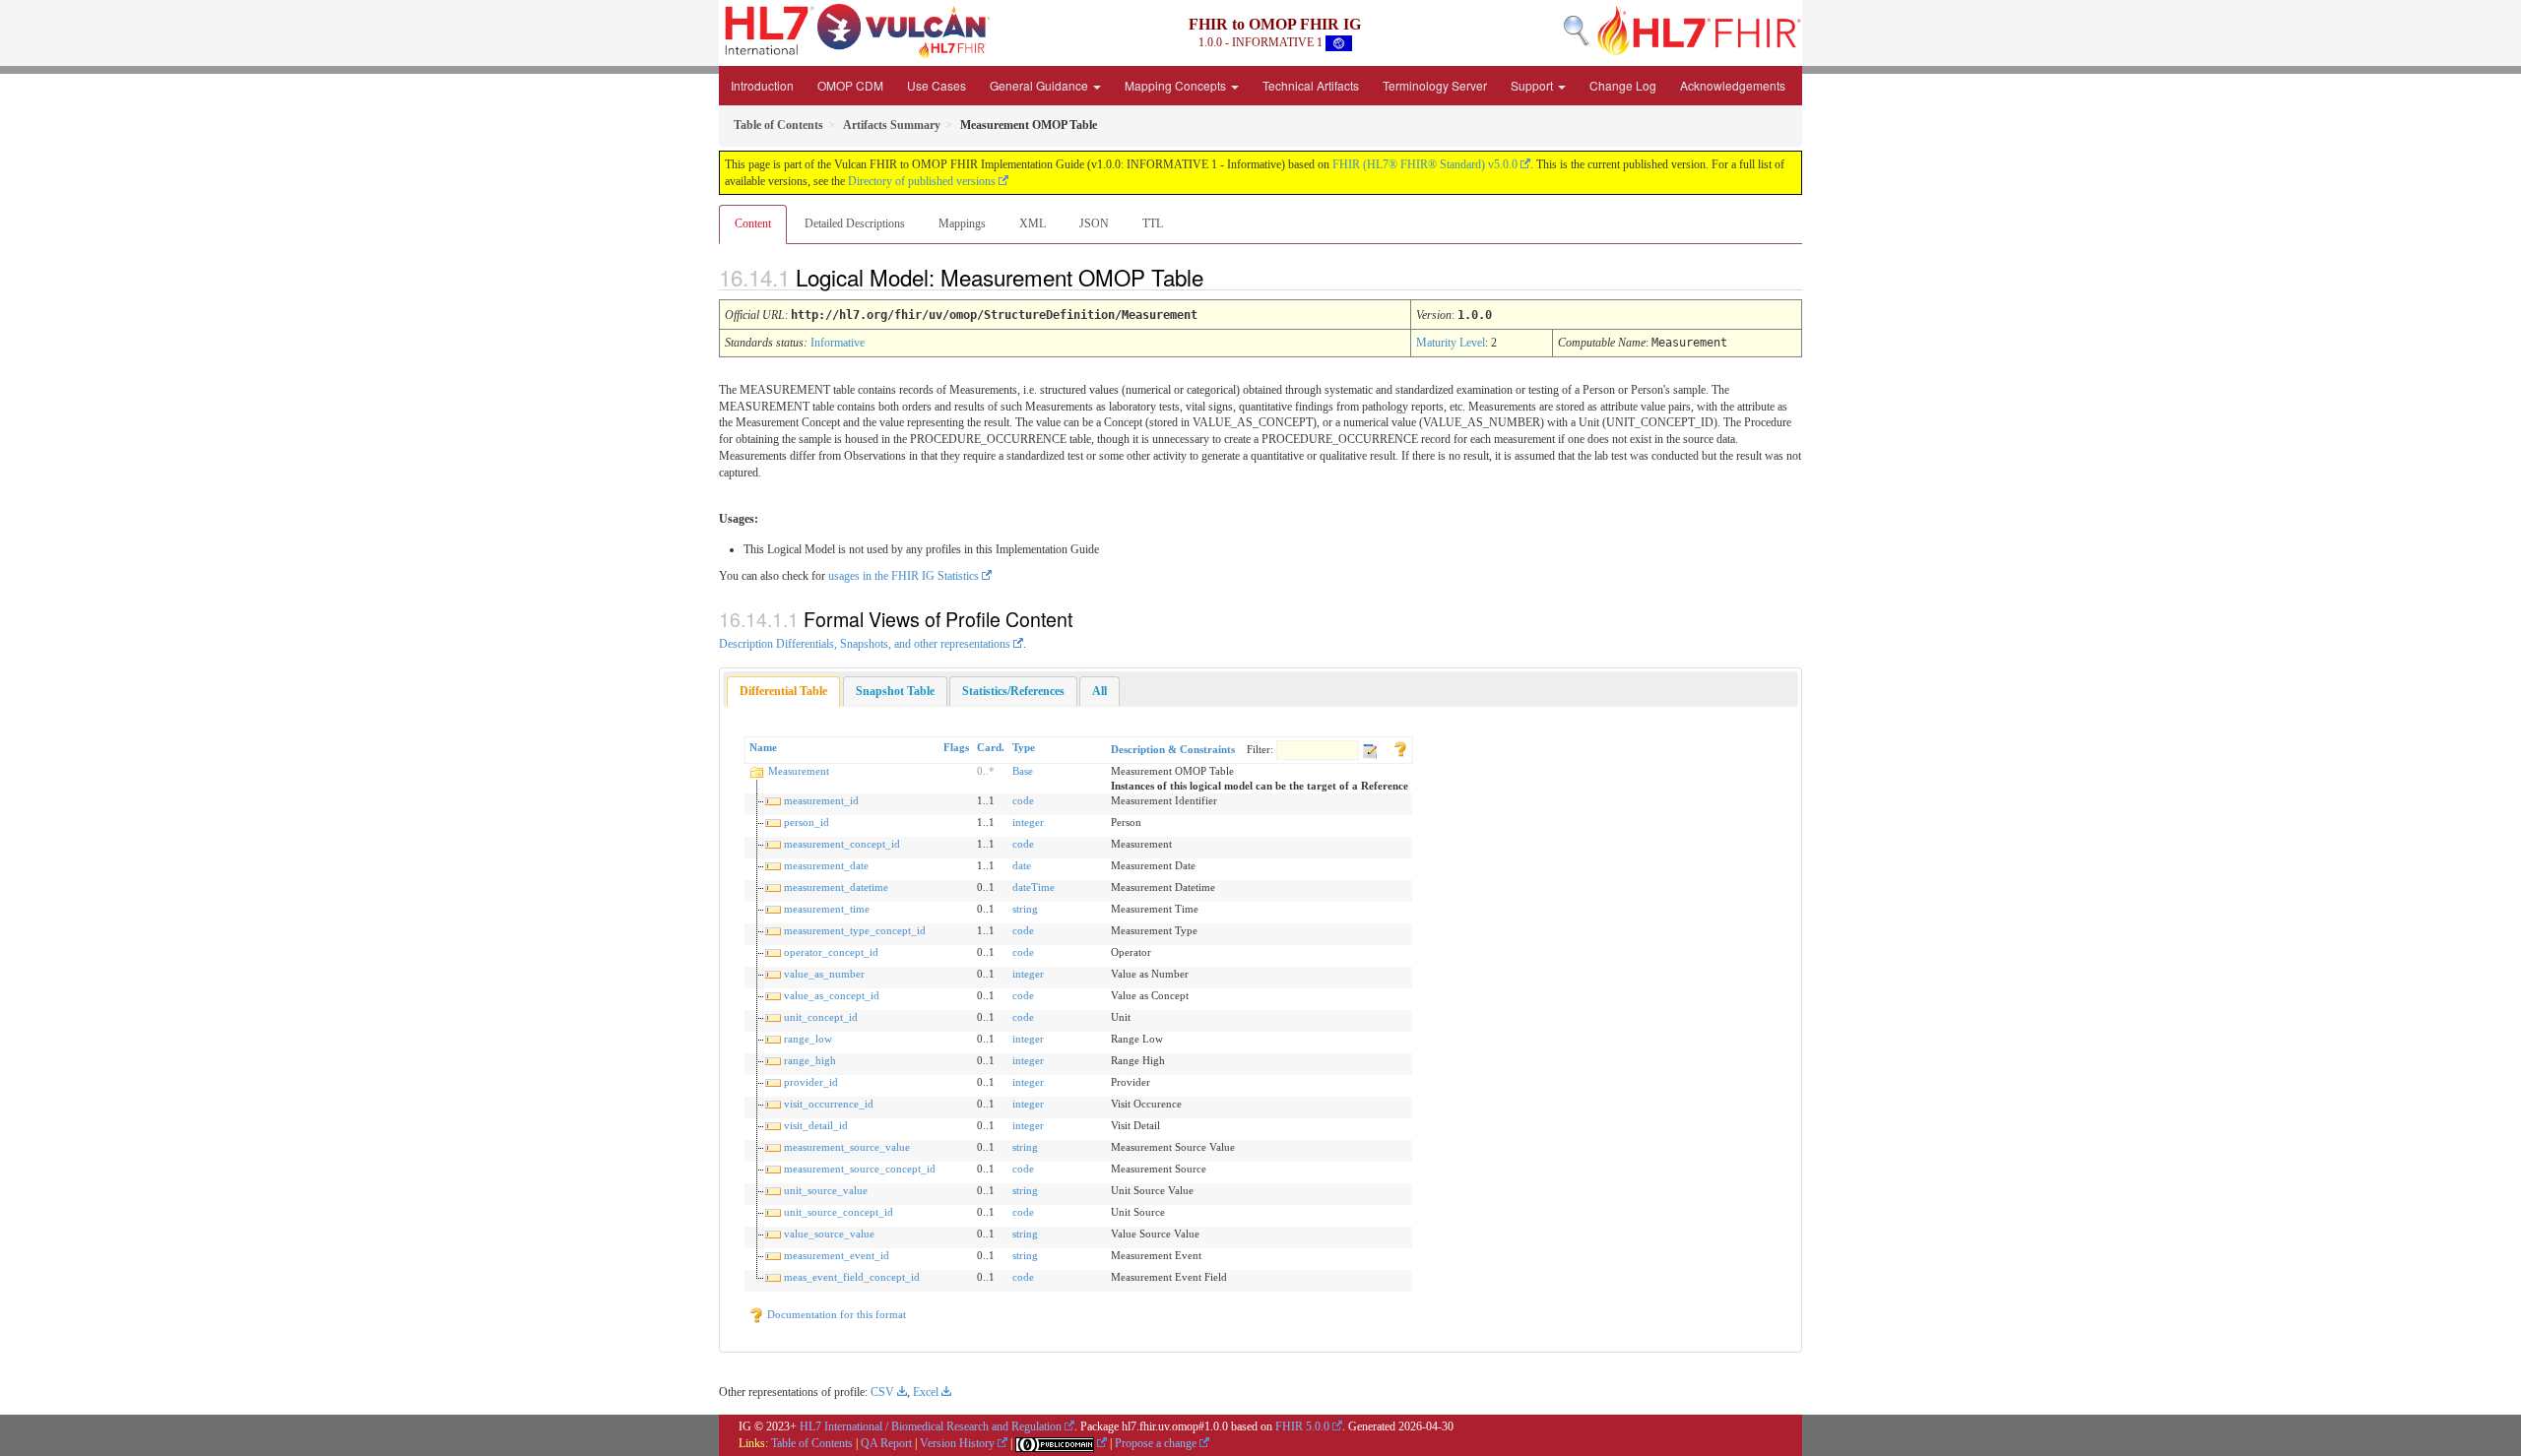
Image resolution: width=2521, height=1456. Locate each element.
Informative (838, 343)
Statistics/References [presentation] (1013, 691)
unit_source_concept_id (839, 1212)
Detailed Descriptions (855, 223)
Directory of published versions (922, 181)
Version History (957, 1443)
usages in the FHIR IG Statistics (904, 576)
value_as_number (824, 974)
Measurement (799, 771)
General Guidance (1040, 85)
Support (1533, 85)
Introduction (762, 85)
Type (1024, 747)
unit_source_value (826, 1190)
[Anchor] (1220, 277)
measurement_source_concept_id (860, 1169)
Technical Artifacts (1311, 85)
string (1025, 909)
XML (1033, 223)
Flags (956, 747)
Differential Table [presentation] (783, 691)
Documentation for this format (835, 1314)
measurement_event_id (837, 1255)
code (1023, 800)
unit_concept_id (821, 1017)
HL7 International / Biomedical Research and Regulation (931, 1426)
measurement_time (827, 909)
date (1022, 865)
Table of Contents (812, 1443)
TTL (1153, 223)
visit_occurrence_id (829, 1104)
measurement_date (826, 865)
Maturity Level (1451, 343)
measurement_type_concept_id (855, 930)
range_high (810, 1060)
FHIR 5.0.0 (1302, 1426)
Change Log (1623, 85)
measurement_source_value (847, 1147)
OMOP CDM (850, 85)
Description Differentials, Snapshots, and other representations (865, 644)
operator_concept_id (831, 952)
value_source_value (829, 1234)
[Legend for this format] (1400, 747)
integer (1028, 822)
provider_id (811, 1082)
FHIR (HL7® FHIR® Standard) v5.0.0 (1425, 164)
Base (1023, 771)
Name (763, 747)
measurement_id (821, 800)
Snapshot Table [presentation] (895, 691)
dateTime (1034, 887)
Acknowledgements (1733, 85)
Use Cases (937, 85)
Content (753, 223)
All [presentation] (1099, 691)
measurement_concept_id (842, 844)
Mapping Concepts (1177, 85)
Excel (926, 1392)
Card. (991, 747)
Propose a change (1156, 1443)
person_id (807, 822)
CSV (882, 1392)
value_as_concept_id (832, 995)
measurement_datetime (836, 887)
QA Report (886, 1443)
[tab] (783, 692)
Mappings (962, 223)
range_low (808, 1039)
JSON (1094, 223)
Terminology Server (1435, 85)
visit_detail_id (816, 1125)
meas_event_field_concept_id (852, 1277)
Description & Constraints (1173, 749)
